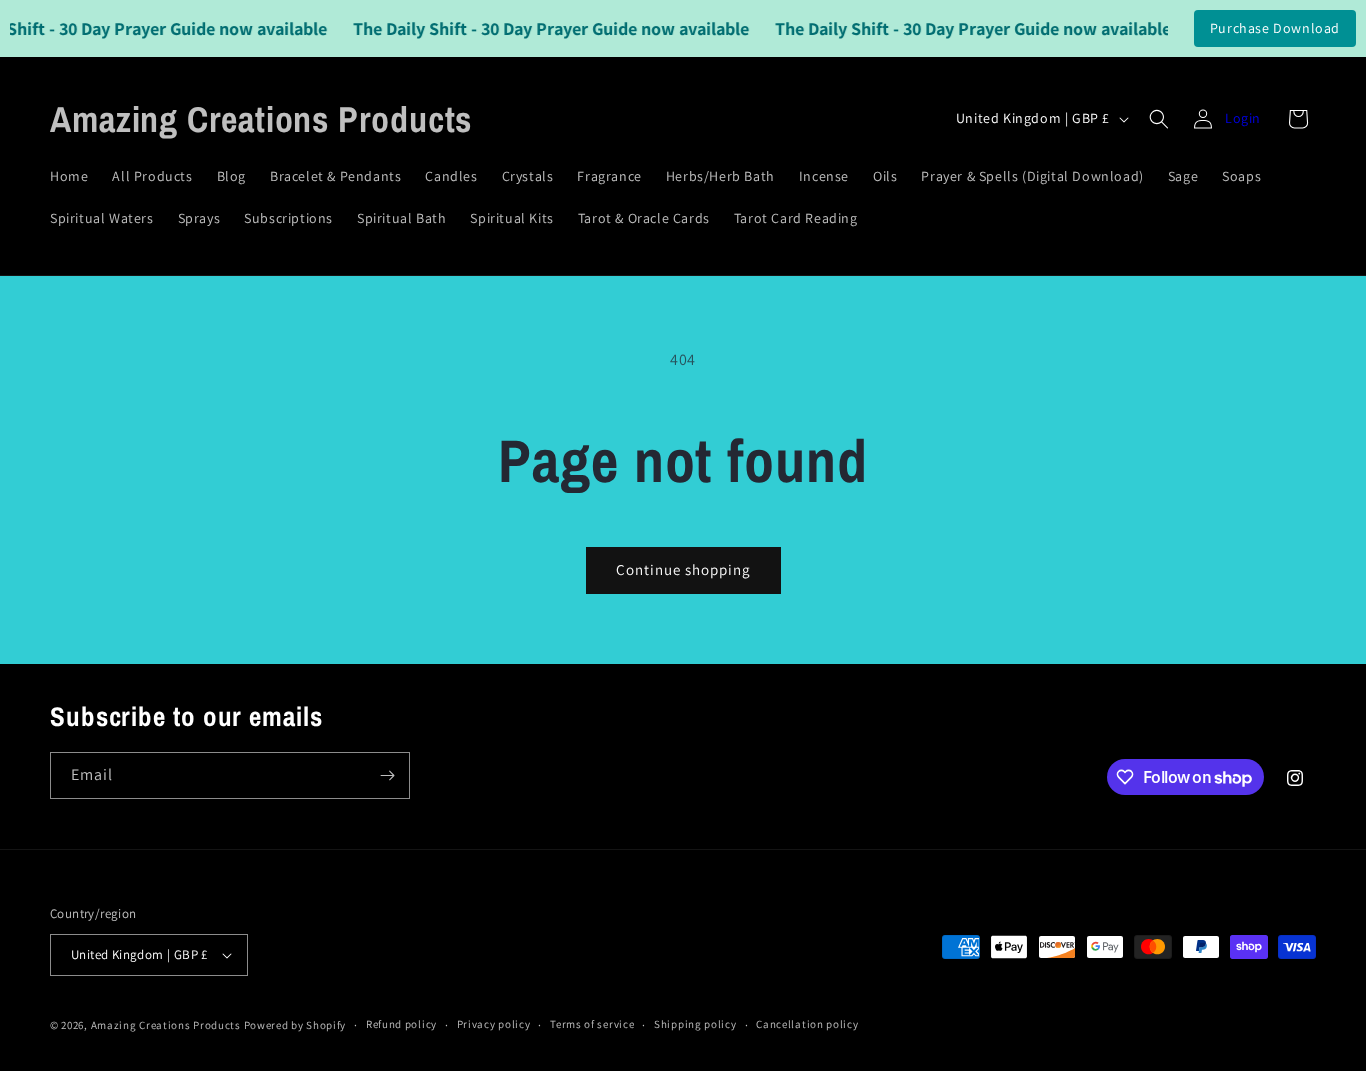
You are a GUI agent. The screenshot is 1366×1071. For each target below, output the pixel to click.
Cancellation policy (807, 1024)
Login (1243, 118)
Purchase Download (1275, 28)
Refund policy (401, 1024)
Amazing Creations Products (167, 1025)
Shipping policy (695, 1024)
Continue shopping (683, 569)
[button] (1159, 119)
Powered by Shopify (295, 1025)
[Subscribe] (387, 775)
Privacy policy (494, 1024)
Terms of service (592, 1024)
